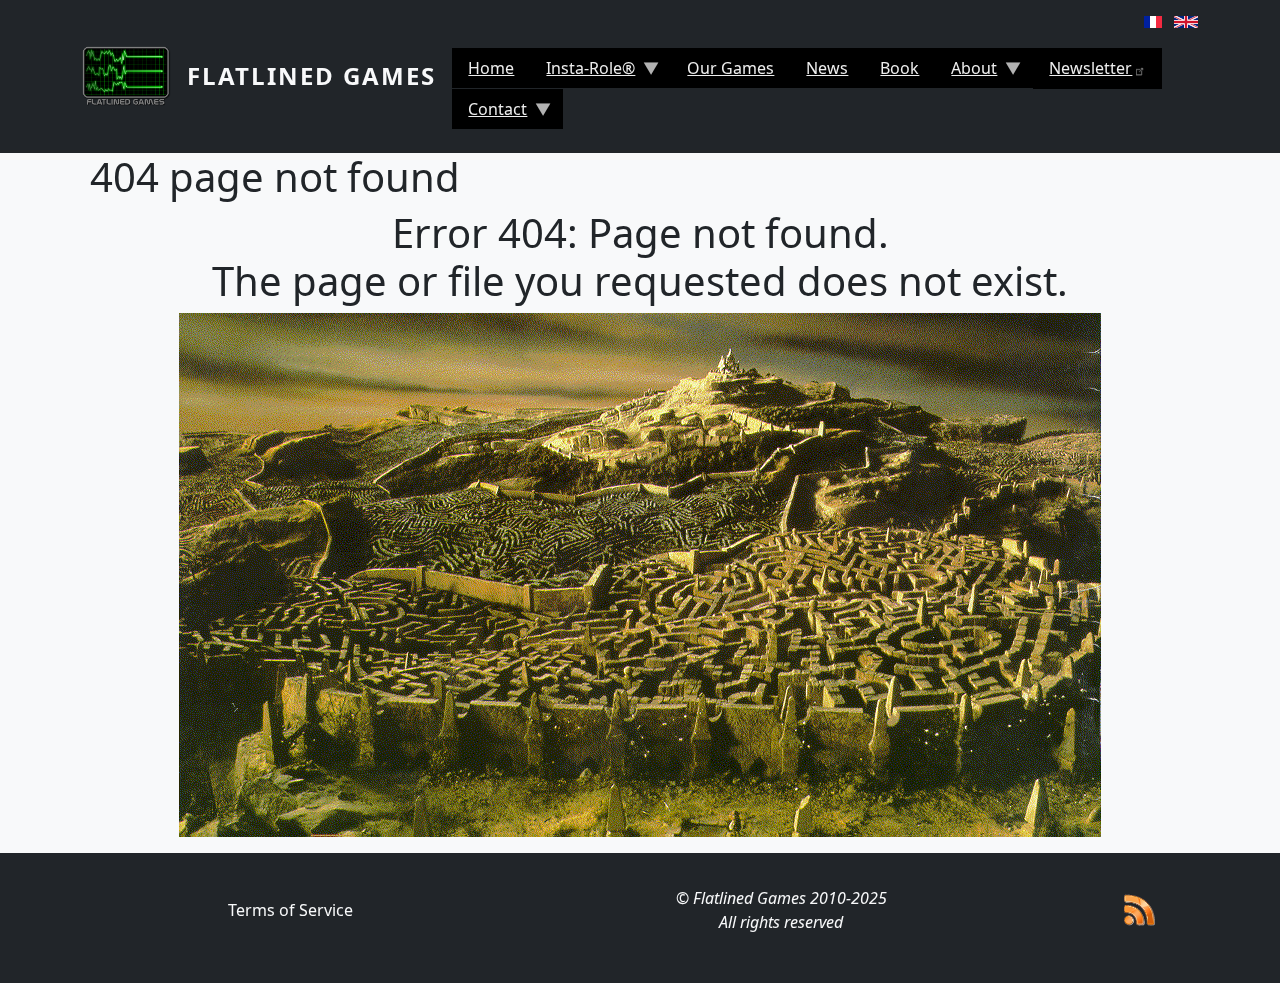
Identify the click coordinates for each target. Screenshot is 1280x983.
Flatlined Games (311, 75)
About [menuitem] (966, 72)
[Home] (134, 76)
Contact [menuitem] (489, 113)
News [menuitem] (827, 68)
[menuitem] (1097, 68)
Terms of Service (290, 910)
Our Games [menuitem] (730, 68)
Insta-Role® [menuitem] (582, 72)
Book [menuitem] (899, 68)
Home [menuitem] (491, 68)
